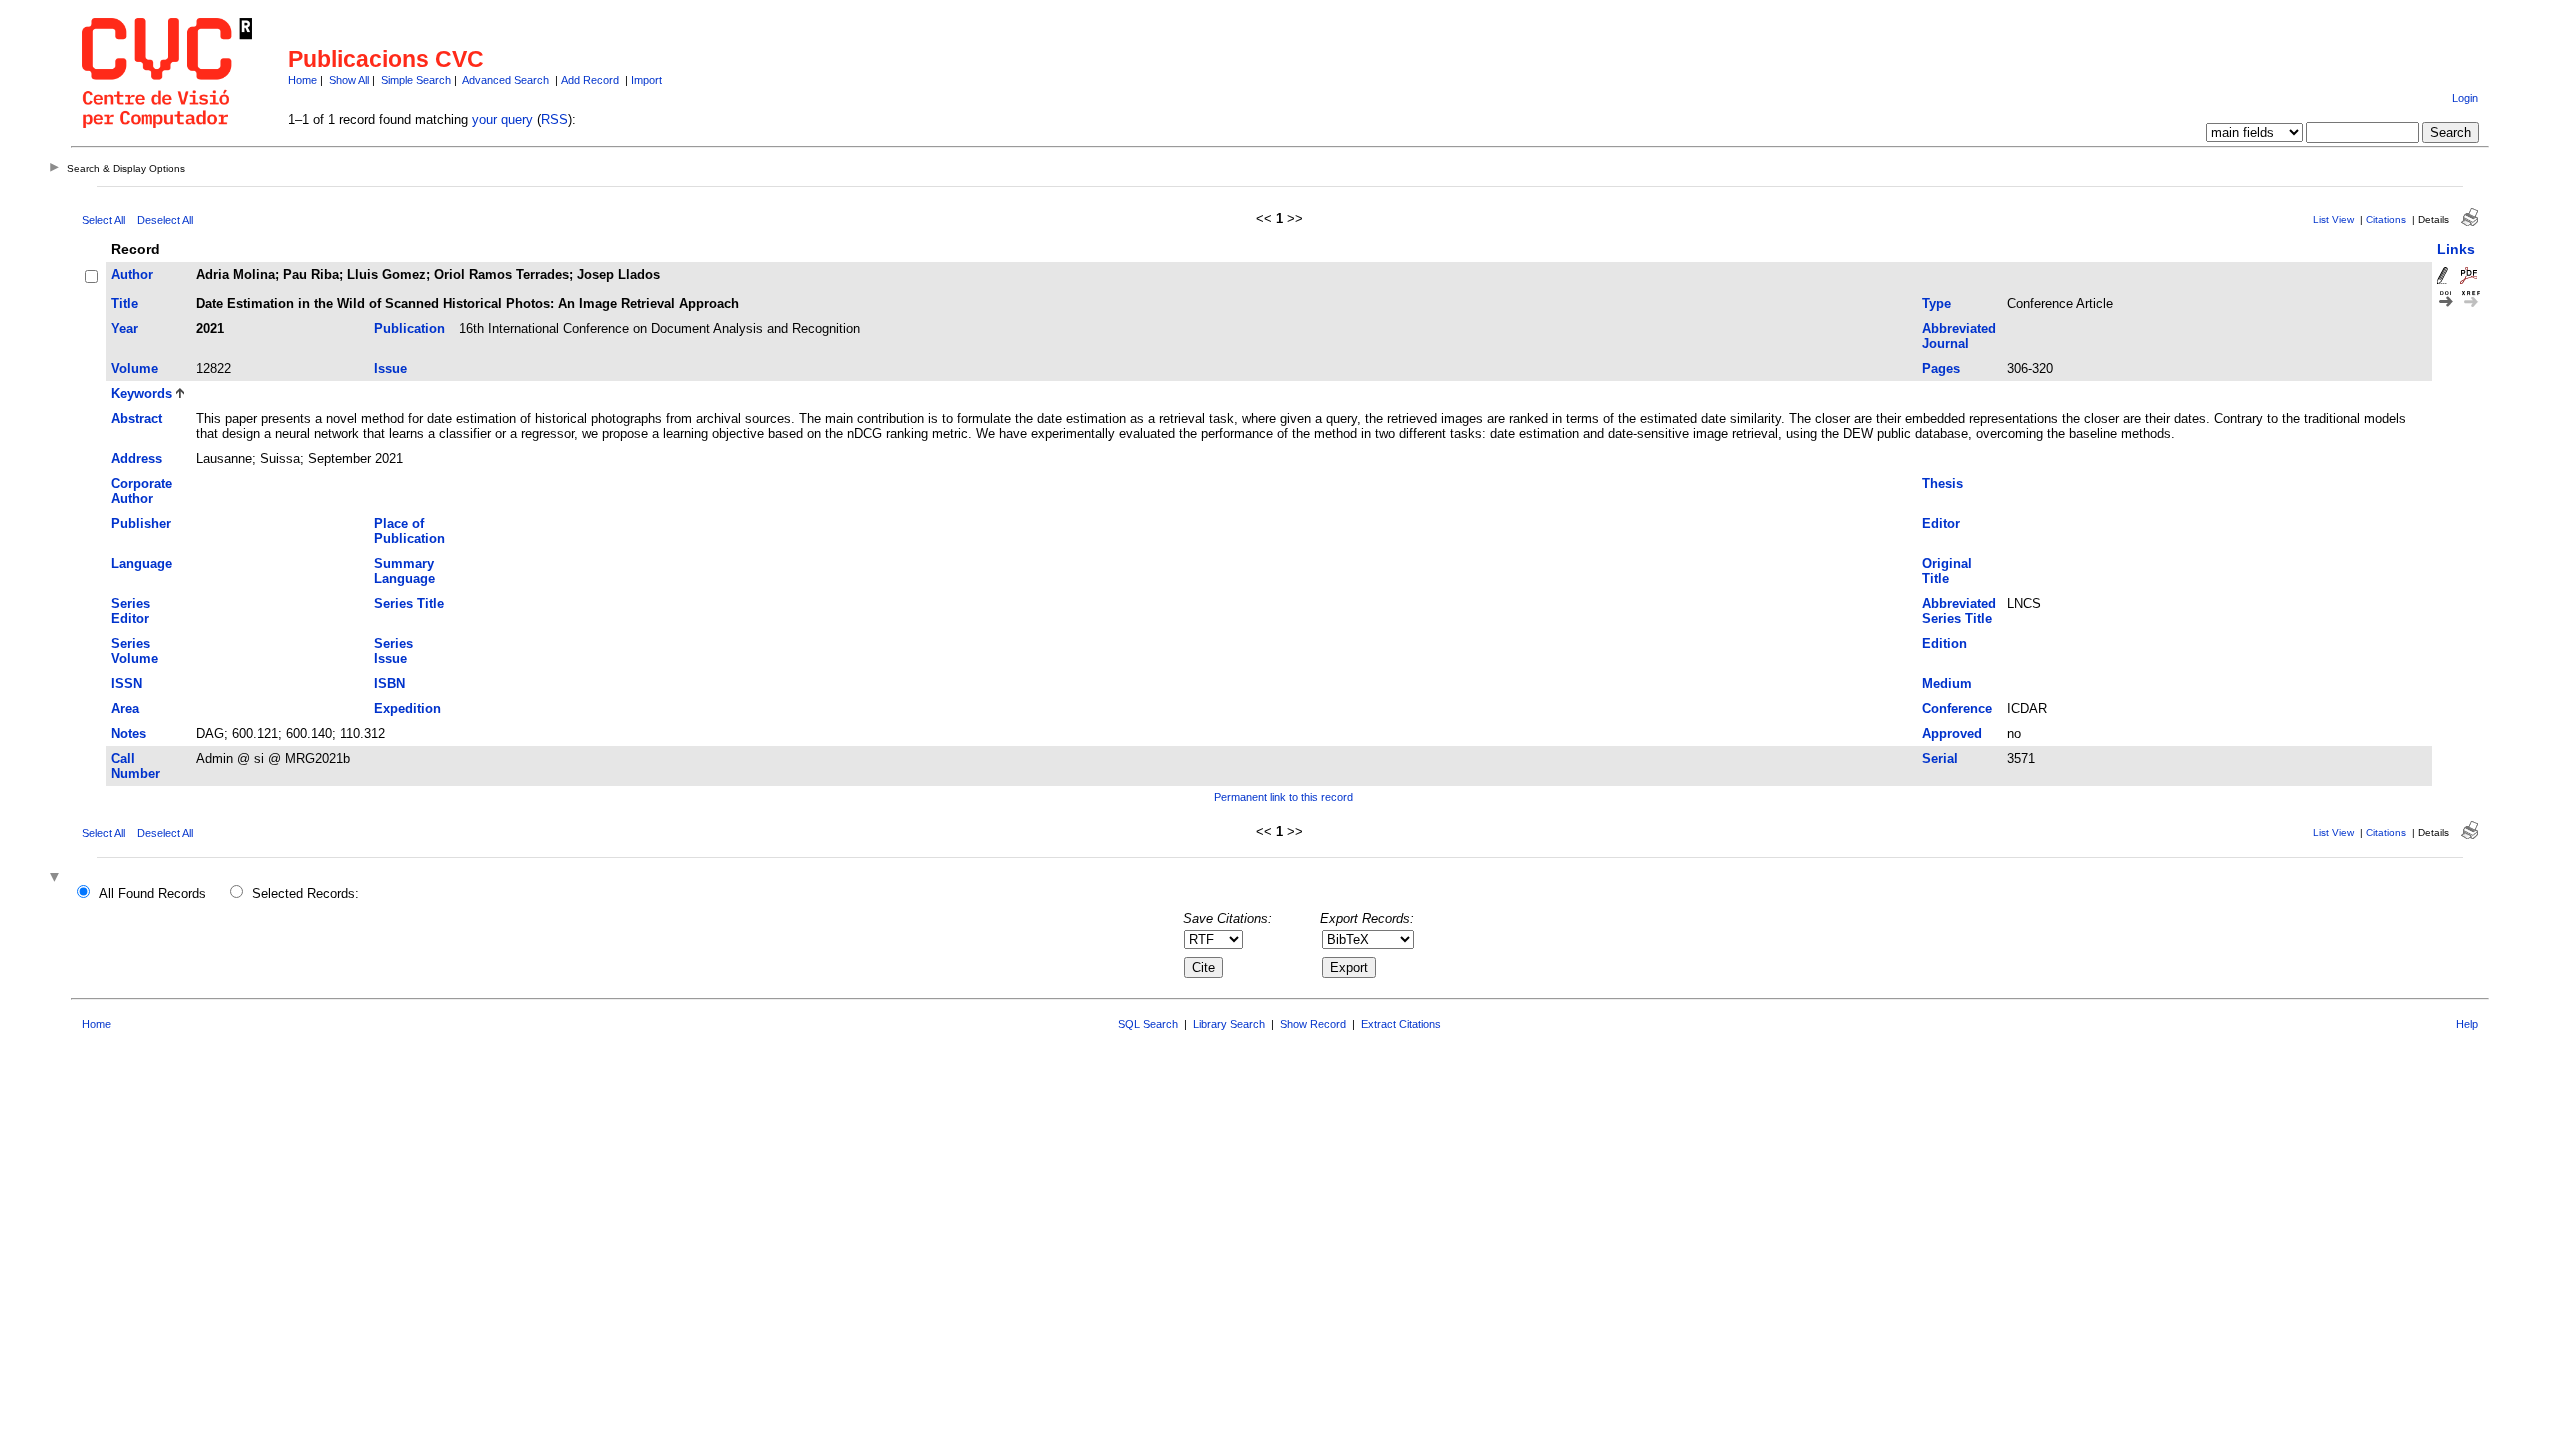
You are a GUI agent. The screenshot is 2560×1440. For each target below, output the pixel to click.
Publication (409, 328)
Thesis (1942, 483)
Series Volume (134, 651)
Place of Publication (409, 531)
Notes (128, 733)
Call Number (135, 766)
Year (124, 328)
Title (124, 303)
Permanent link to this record (1283, 797)
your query (502, 119)
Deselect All (165, 220)
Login (2465, 98)
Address (136, 458)
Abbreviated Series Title (1959, 611)
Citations (2386, 219)
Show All (349, 80)
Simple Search (416, 80)
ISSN (126, 683)
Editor (1941, 523)
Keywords (141, 393)
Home (302, 80)
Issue (390, 368)
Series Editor (130, 611)
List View (2333, 219)
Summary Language (404, 571)
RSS (554, 119)
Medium (1947, 683)
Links (2456, 249)
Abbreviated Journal (1959, 336)
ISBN (389, 683)
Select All (103, 220)
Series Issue (393, 651)
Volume (134, 368)
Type (1936, 303)
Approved (1952, 733)
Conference (1957, 708)
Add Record (590, 80)
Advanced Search (505, 80)
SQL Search (1148, 1024)
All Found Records (152, 893)
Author (132, 274)
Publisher (141, 523)
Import (646, 80)
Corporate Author (141, 491)
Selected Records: (305, 893)
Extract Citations (1401, 1024)
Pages (1941, 368)
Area (125, 708)
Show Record (1313, 1024)
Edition (1944, 643)
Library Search (1229, 1024)
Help (2467, 1024)
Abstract (136, 418)
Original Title (1947, 571)
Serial (1940, 758)
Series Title (409, 603)
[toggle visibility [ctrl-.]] (57, 878)
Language (141, 563)
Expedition (407, 708)
